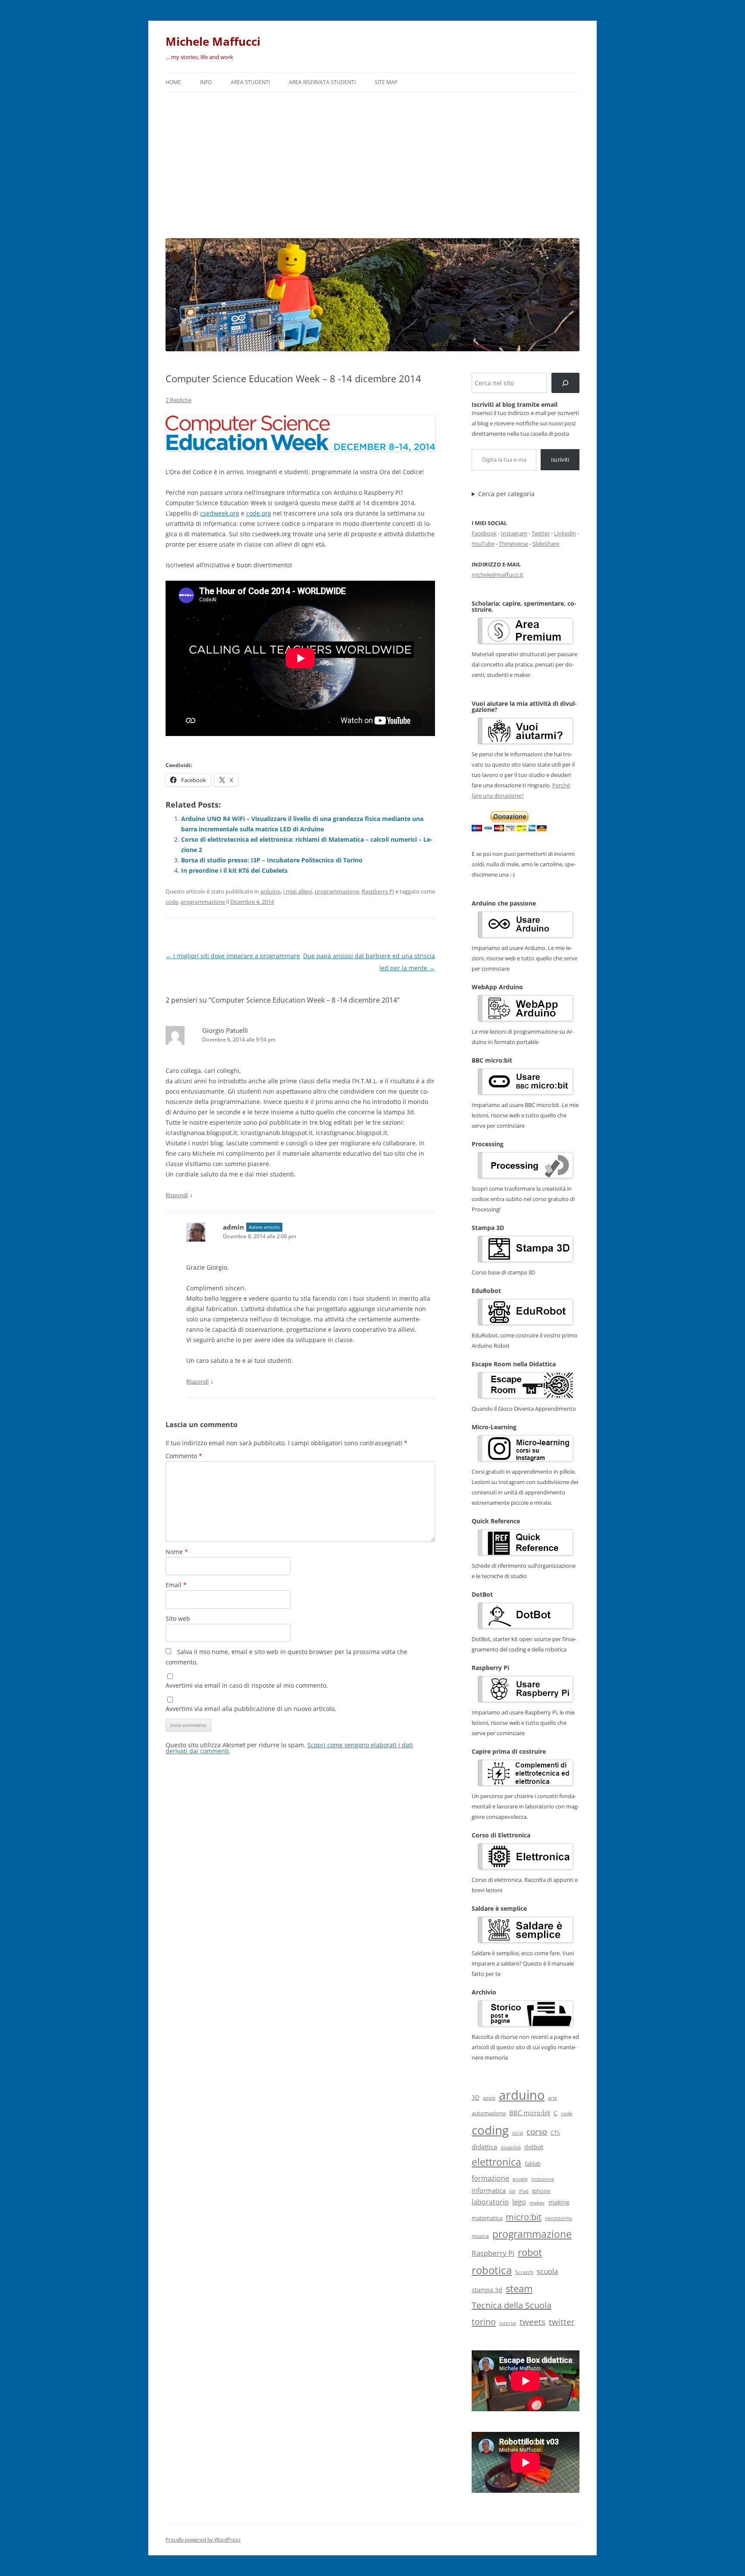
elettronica (496, 2162)
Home (173, 82)
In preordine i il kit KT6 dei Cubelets (234, 870)
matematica (487, 2218)
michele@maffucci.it (498, 575)
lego (519, 2202)
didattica (484, 2147)
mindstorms (559, 2218)
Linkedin (565, 533)
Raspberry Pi (378, 891)
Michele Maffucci (213, 41)
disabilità (511, 2147)
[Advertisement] (372, 163)
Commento (184, 1456)
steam (519, 2288)
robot (530, 2252)
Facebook (484, 533)
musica (480, 2236)
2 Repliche (178, 400)
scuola (547, 2271)
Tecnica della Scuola (512, 2305)
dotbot (534, 2147)
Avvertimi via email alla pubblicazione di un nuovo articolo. (251, 1709)
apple (489, 2098)
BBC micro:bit (530, 2113)
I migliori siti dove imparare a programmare (233, 956)
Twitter (541, 533)
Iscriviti (560, 459)
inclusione (543, 2179)
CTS (555, 2133)
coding (490, 2130)
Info (206, 82)
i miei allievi (298, 891)
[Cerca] (565, 383)
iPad (524, 2191)
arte (552, 2098)
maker (537, 2203)
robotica (492, 2270)
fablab (533, 2164)
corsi (518, 2133)
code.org (259, 513)
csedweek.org (220, 513)
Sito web (178, 1618)
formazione (490, 2178)
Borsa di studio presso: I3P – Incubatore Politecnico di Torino (272, 860)
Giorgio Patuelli (225, 1030)
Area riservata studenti (322, 82)
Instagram (514, 533)
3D (476, 2097)
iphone (541, 2191)
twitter (562, 2322)
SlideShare (546, 544)
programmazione (337, 891)
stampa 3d (487, 2290)
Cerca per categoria (506, 494)
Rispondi (177, 1195)
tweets (532, 2322)
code (172, 902)
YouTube (483, 544)
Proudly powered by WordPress (203, 2540)
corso (537, 2132)
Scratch (524, 2272)
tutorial (508, 2323)
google (520, 2179)
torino (484, 2321)
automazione (489, 2113)
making (559, 2202)
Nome (177, 1552)
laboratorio (490, 2202)
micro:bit (524, 2217)
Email (176, 1585)
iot (512, 2191)
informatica (489, 2190)
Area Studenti (250, 82)
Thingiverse (513, 544)
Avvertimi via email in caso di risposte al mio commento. (247, 1685)
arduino (271, 891)
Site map (386, 82)
